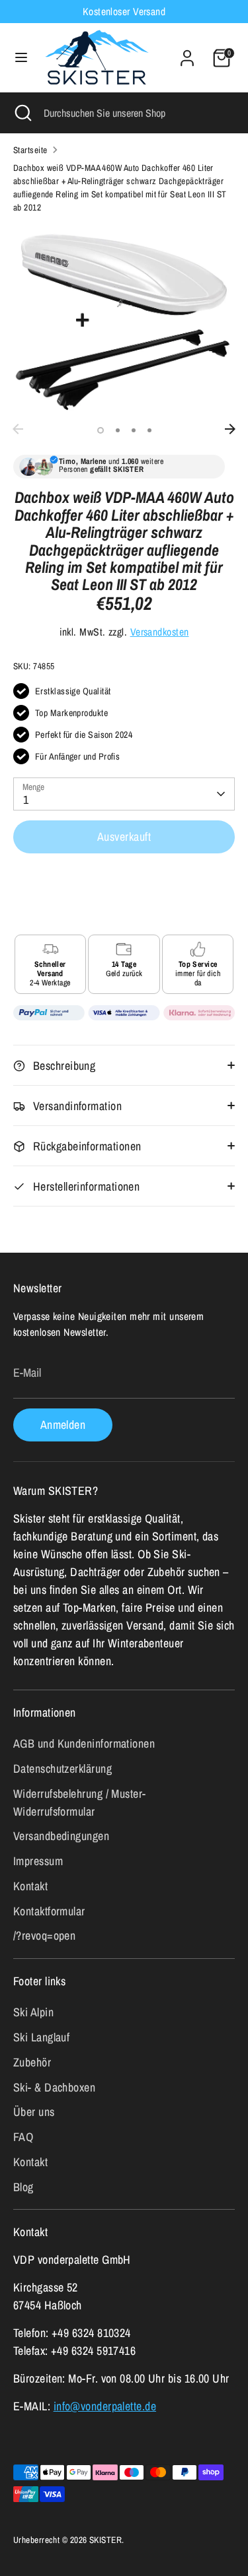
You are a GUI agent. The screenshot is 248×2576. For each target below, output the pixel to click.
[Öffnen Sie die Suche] (22, 113)
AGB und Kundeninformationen (84, 1743)
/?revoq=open (44, 1935)
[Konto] (187, 54)
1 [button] (101, 430)
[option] (124, 321)
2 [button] (118, 430)
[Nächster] (230, 429)
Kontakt (30, 1886)
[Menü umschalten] (21, 58)
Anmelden (63, 1425)
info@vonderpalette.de (105, 2406)
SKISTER (105, 2540)
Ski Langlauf (41, 2037)
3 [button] (134, 430)
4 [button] (149, 430)
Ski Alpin (33, 2012)
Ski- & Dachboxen (54, 2087)
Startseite (30, 150)
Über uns (34, 2112)
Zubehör (32, 2062)
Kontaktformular (49, 1911)
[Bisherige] (18, 429)
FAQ (23, 2137)
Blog (23, 2187)
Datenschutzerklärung (62, 1768)
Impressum (38, 1861)
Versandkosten (160, 632)
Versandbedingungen (61, 1836)
